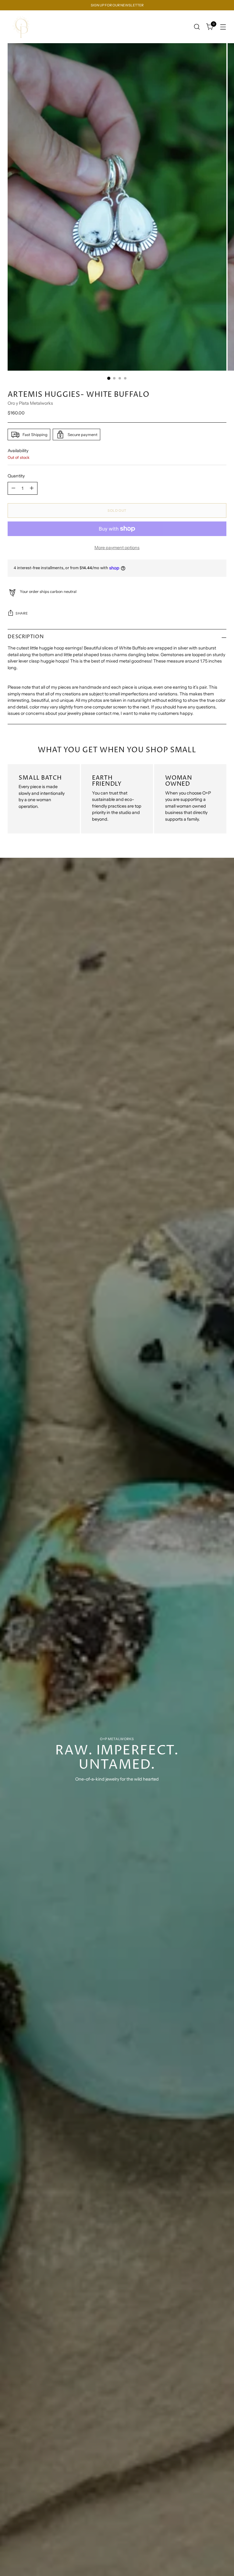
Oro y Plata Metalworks (30, 403)
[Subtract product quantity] (13, 488)
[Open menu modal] (223, 27)
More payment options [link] (117, 548)
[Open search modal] (197, 27)
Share (22, 613)
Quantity (16, 476)
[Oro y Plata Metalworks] (21, 27)
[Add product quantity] (32, 488)
